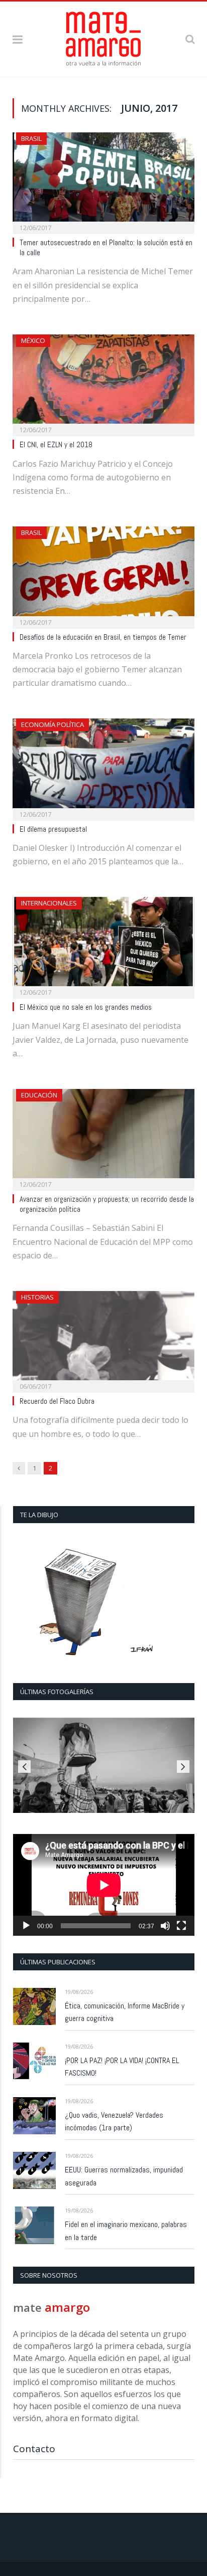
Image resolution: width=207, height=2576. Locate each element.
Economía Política (53, 724)
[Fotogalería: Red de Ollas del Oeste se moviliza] (104, 1765)
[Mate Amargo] (103, 37)
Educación (39, 1095)
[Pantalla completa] (181, 1926)
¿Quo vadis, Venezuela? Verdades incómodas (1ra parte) (114, 2122)
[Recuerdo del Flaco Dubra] (103, 1339)
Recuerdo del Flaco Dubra (57, 1401)
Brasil (31, 138)
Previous (24, 1767)
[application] (104, 1885)
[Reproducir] (26, 1926)
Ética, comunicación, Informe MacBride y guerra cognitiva (125, 2012)
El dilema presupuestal (53, 829)
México (33, 340)
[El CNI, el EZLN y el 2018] (103, 382)
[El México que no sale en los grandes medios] (103, 945)
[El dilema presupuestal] (103, 766)
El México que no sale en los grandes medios (86, 1007)
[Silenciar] (165, 1926)
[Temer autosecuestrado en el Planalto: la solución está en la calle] (103, 180)
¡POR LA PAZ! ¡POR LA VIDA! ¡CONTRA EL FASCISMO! (122, 2067)
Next (183, 1767)
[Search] (190, 39)
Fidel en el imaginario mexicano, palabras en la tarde (126, 2231)
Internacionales (49, 903)
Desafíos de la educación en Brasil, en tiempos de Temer (103, 637)
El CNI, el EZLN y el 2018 (56, 445)
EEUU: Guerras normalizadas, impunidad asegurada (124, 2176)
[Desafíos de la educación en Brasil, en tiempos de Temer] (103, 574)
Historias (37, 1297)
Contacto (34, 2449)
